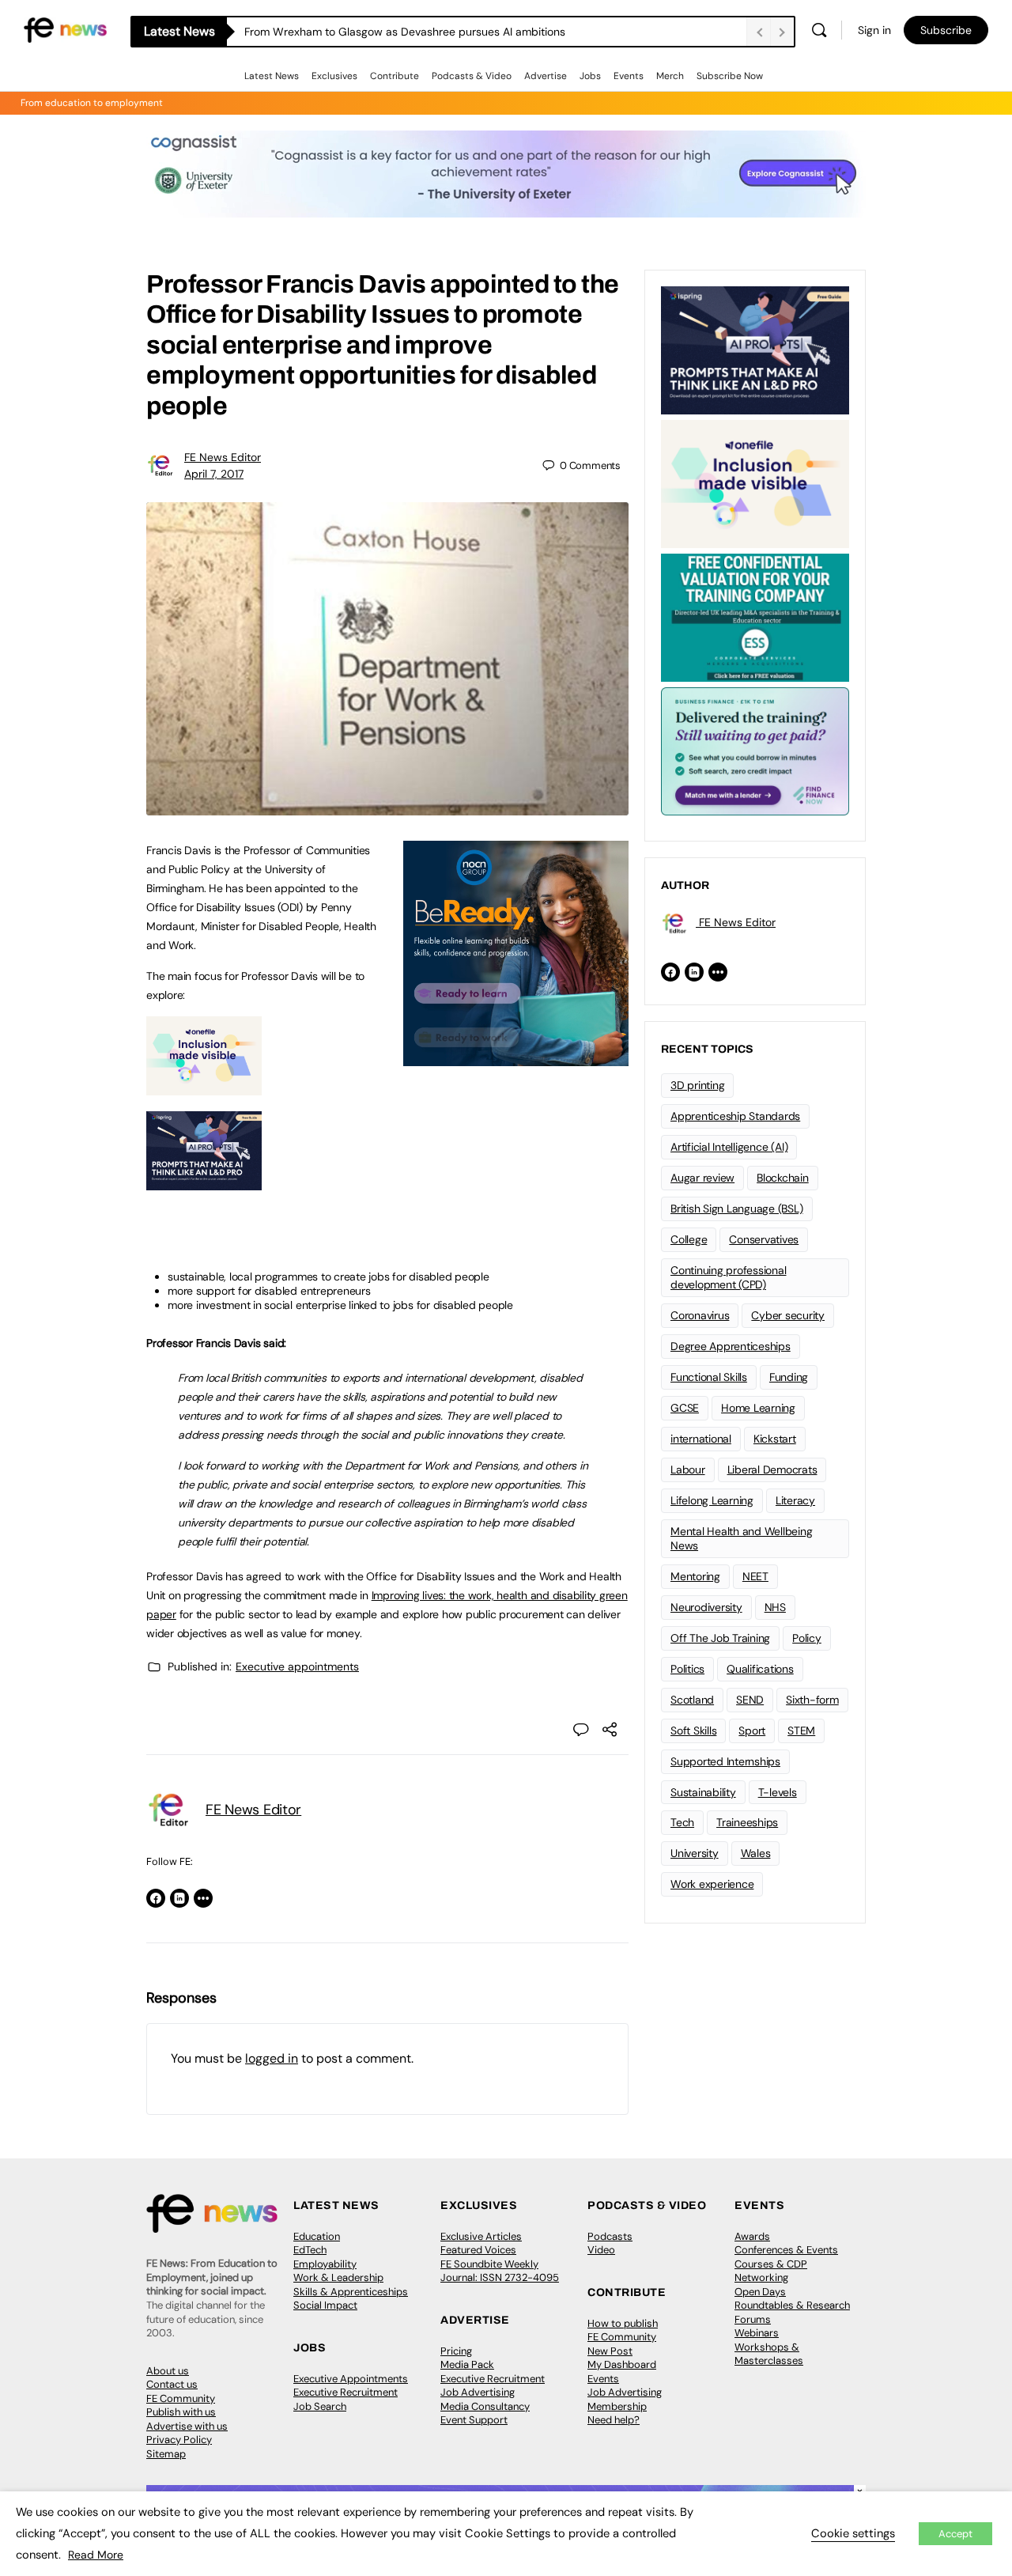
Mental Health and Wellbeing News (742, 1539)
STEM (801, 1731)
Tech (682, 1822)
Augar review (702, 1178)
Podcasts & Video (472, 76)
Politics (687, 1669)
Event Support (474, 2420)
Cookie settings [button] (853, 2533)
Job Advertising (478, 2392)
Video (601, 2250)
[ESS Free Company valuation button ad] (755, 616)
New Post (610, 2351)
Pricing (456, 2351)
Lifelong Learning (712, 1500)
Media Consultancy (485, 2406)
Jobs (590, 76)
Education (317, 2236)
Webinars (757, 2333)
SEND (750, 1700)
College (689, 1239)
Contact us (172, 2384)
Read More (96, 2555)
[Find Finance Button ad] (755, 750)
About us (168, 2371)
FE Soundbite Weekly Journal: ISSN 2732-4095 (500, 2271)
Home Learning (758, 1408)
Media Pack (467, 2364)
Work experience (712, 1884)
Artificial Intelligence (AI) (729, 1147)
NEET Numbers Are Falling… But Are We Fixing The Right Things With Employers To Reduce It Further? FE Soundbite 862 (495, 32)
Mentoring (695, 1576)
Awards (752, 2236)
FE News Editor (223, 457)
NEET (755, 1576)
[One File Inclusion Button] (204, 1087)
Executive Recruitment (346, 2392)
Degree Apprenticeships (731, 1346)
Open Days (760, 2292)
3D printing (697, 1085)
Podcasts (610, 2236)
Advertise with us (187, 2426)
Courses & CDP (771, 2264)
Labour (688, 1470)
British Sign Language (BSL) (737, 1209)
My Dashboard (622, 2364)
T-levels (778, 1792)
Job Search (320, 2406)
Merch (670, 76)
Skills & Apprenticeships (351, 2292)
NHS (775, 1607)
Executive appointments (297, 1666)
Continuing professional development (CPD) (728, 1278)
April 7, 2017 (214, 474)
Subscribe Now (730, 76)
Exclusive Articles (481, 2236)
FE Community (181, 2398)
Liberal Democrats (772, 1470)
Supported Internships (725, 1761)
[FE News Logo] (65, 29)
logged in (272, 2058)
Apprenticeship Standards (735, 1116)
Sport (752, 1731)
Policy (807, 1638)
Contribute (395, 76)
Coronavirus (700, 1315)
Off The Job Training (720, 1638)
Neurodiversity (706, 1607)
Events (629, 76)
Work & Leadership (338, 2277)
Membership (617, 2406)
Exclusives (334, 76)
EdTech (310, 2250)
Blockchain (783, 1178)
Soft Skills (693, 1731)
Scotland (692, 1700)
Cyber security (788, 1315)
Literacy (795, 1500)
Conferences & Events (786, 2250)
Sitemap (166, 2454)
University (695, 1853)
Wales (756, 1853)
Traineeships (747, 1822)
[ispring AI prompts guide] (204, 1182)
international (701, 1439)
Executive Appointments (351, 2379)
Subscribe (946, 30)
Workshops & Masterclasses (769, 2354)
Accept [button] (955, 2534)
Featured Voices (478, 2250)
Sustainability (703, 1792)
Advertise (546, 76)
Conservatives (764, 1239)
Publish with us (181, 2412)
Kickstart (775, 1439)
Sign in (874, 30)
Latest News (272, 76)
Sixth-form (812, 1700)
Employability (325, 2264)
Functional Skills (709, 1377)
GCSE (685, 1408)
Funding (789, 1377)
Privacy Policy (179, 2440)
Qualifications (760, 1669)
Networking (761, 2277)
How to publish (623, 2323)
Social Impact (325, 2305)
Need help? (614, 2420)
